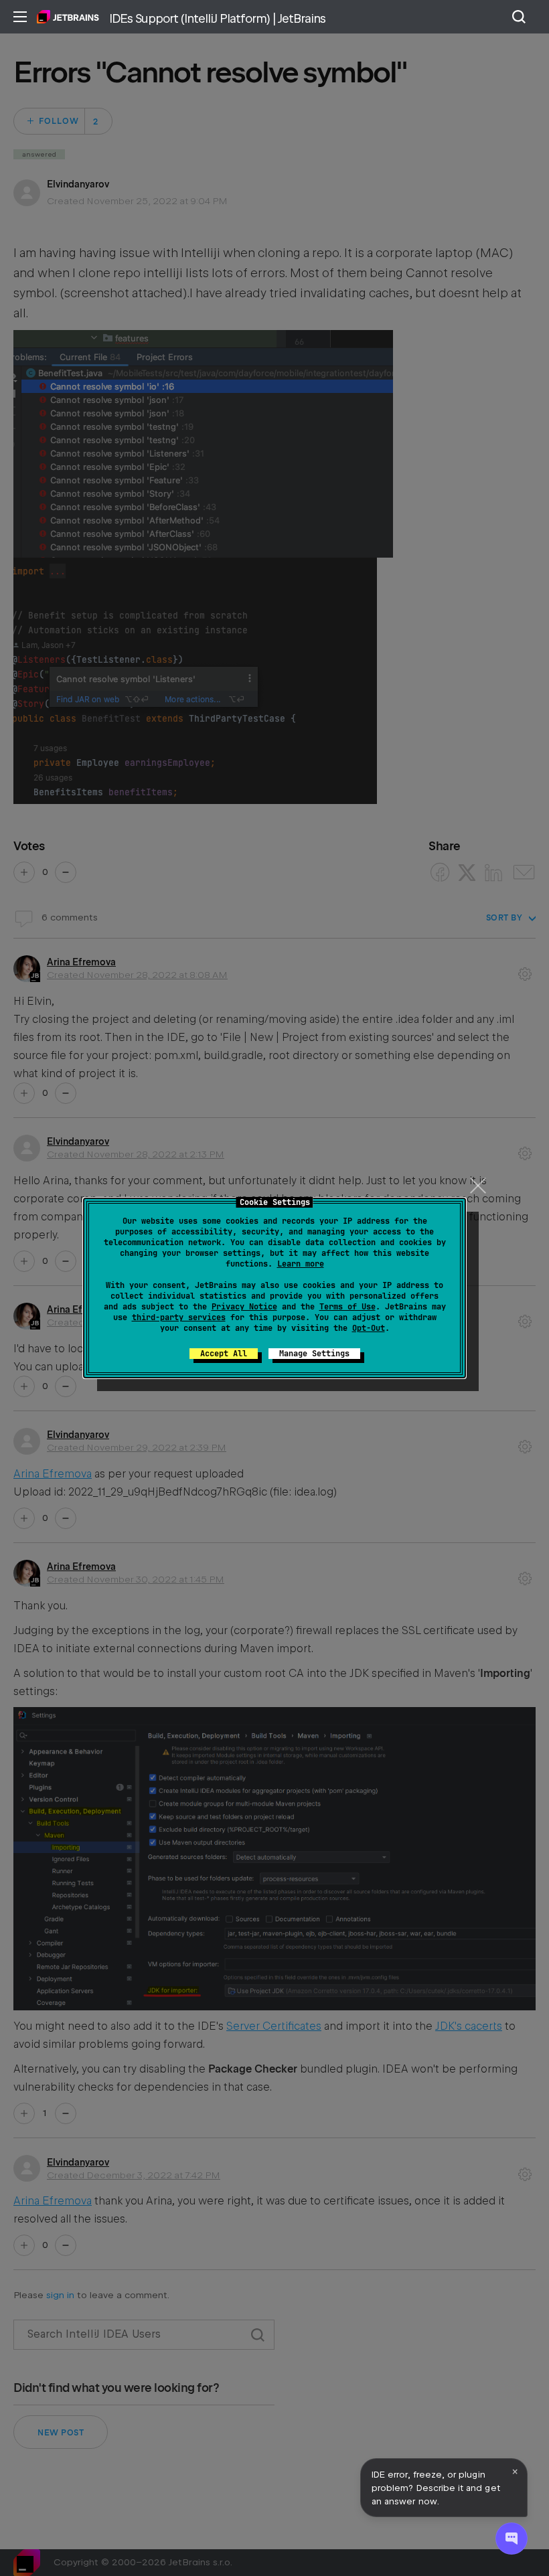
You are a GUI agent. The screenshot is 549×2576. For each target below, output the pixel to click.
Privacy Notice (244, 1307)
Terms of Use (347, 1307)
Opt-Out (369, 1328)
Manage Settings (314, 1354)
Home (68, 17)
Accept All (224, 1354)
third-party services (179, 1317)
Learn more (301, 1264)
